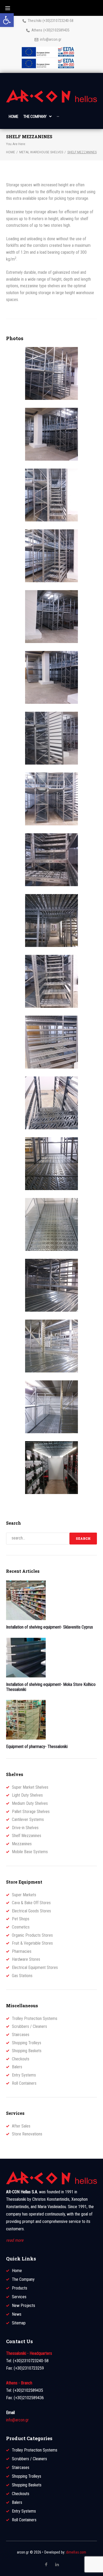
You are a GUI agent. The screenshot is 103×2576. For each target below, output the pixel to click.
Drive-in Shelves (25, 1828)
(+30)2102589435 (56, 30)
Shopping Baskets (27, 2051)
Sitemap (19, 2323)
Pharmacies (22, 1951)
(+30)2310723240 (56, 21)
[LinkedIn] (57, 2564)
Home (11, 152)
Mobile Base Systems (30, 1852)
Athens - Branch (19, 2383)
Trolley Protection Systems (35, 2018)
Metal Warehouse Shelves (41, 152)
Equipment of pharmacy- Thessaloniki (37, 1747)
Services (19, 2297)
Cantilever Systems (28, 1819)
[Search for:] (38, 1539)
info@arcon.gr (51, 39)
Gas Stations (22, 1976)
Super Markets (24, 1895)
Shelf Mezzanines (27, 1836)
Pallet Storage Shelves (31, 1812)
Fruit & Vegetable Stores (32, 1943)
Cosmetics (21, 1927)
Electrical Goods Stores (31, 1911)
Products (20, 2288)
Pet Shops (21, 1919)
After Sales (21, 2126)
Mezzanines (22, 1844)
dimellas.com (76, 2552)
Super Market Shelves (30, 1787)
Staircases (21, 2035)
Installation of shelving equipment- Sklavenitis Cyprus (50, 1627)
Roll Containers (24, 2083)
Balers (17, 2067)
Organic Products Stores (32, 1935)
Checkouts (21, 2059)
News (17, 2314)
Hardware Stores (26, 1959)
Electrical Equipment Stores (35, 1967)
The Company (23, 2279)
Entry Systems (24, 2075)
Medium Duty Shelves (30, 1803)
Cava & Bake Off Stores (31, 1903)
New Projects (24, 2306)
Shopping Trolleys (27, 2043)
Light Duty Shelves (27, 1795)
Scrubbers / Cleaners (29, 2026)
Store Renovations (27, 2134)
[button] (7, 20)
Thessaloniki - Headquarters (29, 2353)
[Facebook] (46, 2565)
